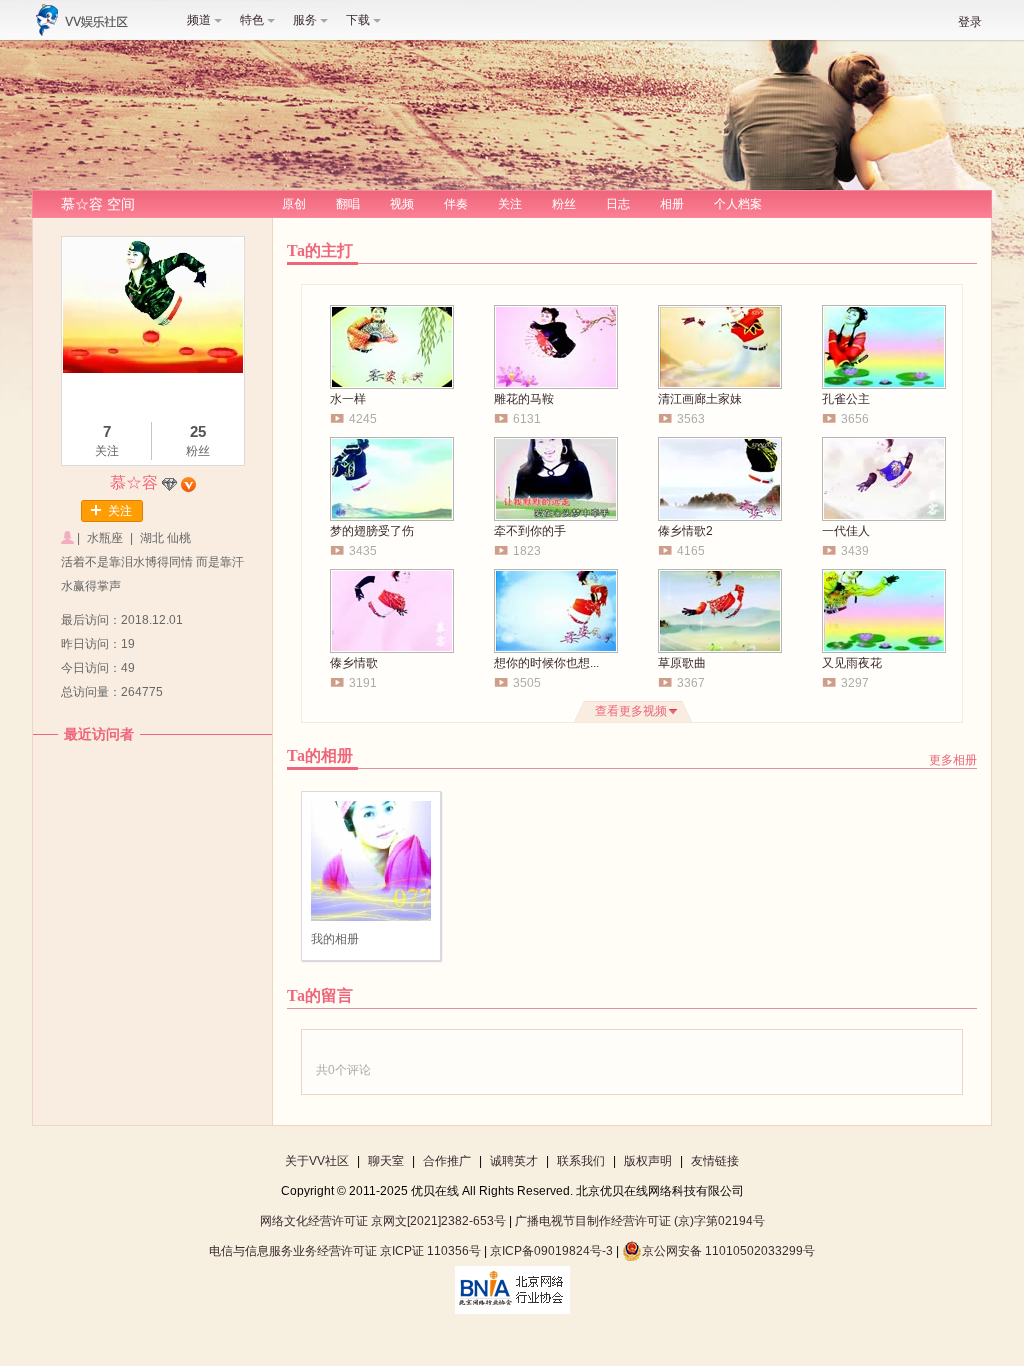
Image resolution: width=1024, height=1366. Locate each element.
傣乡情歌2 (685, 531)
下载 (358, 20)
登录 (970, 22)
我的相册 (335, 939)
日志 (618, 204)
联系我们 (581, 1161)
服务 (305, 20)
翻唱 (348, 204)
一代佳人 (846, 531)
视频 (402, 204)
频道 (199, 20)
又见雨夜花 (852, 663)
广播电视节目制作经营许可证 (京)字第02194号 (640, 1221)
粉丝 (564, 204)
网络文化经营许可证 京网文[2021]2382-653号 (383, 1221)
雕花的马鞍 (524, 399)
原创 (294, 204)
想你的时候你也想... (546, 663)
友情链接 (715, 1161)
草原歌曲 (682, 663)
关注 (510, 204)
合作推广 (447, 1161)
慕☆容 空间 (98, 204)
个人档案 (738, 204)
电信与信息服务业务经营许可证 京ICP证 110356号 (345, 1251)
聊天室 (386, 1161)
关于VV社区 (317, 1161)
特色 (252, 20)
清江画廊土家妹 (700, 399)
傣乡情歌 (354, 663)
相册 (672, 204)
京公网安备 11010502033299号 (728, 1251)
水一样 (348, 399)
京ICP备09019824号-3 (551, 1251)
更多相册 (953, 760)
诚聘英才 (514, 1161)
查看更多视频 (631, 711)
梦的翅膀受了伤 (372, 531)
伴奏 (456, 204)
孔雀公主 (846, 399)
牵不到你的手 (530, 531)
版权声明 (648, 1161)
